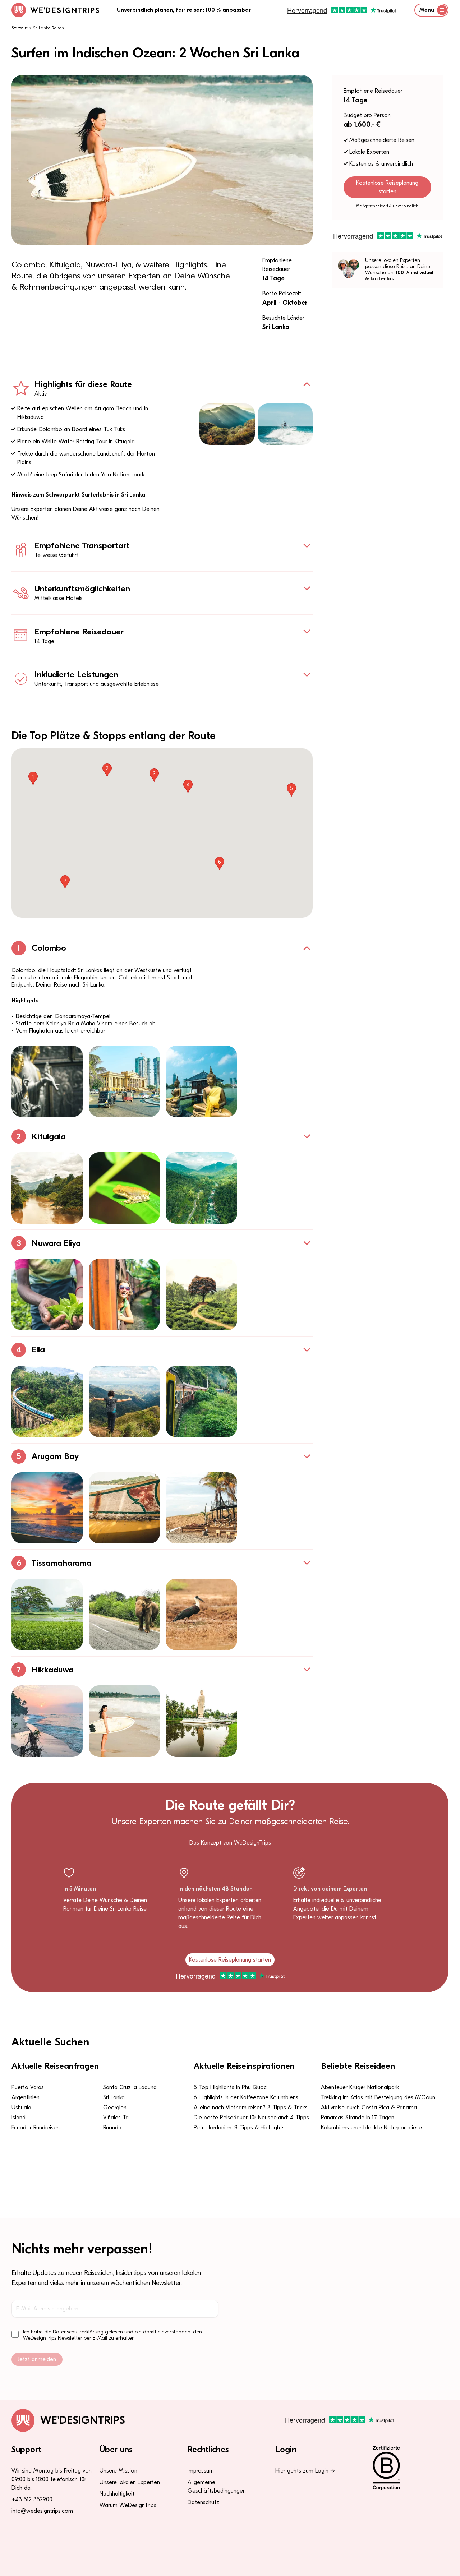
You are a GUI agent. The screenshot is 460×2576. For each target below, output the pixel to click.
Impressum (201, 2471)
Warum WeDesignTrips (128, 2505)
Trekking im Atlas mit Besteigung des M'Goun (378, 2097)
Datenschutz (203, 2502)
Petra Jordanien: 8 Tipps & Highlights (239, 2128)
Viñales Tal (116, 2118)
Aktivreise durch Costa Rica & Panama (369, 2108)
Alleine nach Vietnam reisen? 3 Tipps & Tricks (251, 2108)
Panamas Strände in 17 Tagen (358, 2118)
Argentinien (26, 2097)
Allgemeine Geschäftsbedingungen (217, 2487)
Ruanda (112, 2128)
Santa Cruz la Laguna (130, 2087)
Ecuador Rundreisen (36, 2128)
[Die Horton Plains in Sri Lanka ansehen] (227, 424)
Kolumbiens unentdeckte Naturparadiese (371, 2128)
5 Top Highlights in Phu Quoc (230, 2087)
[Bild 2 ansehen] (125, 1082)
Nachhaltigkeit (117, 2494)
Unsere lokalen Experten (130, 2482)
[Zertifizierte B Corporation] (406, 2468)
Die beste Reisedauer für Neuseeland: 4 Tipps (251, 2118)
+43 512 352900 (32, 2499)
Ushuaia (21, 2108)
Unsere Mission (118, 2471)
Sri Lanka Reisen (49, 28)
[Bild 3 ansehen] (201, 1082)
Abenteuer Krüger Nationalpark (360, 2087)
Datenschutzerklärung (78, 2332)
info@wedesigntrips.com (42, 2511)
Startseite (20, 28)
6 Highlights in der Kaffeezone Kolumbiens (246, 2097)
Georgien (115, 2108)
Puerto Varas (28, 2087)
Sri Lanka (114, 2097)
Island (19, 2118)
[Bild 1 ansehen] (47, 1082)
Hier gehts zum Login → (305, 2471)
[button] (33, 778)
